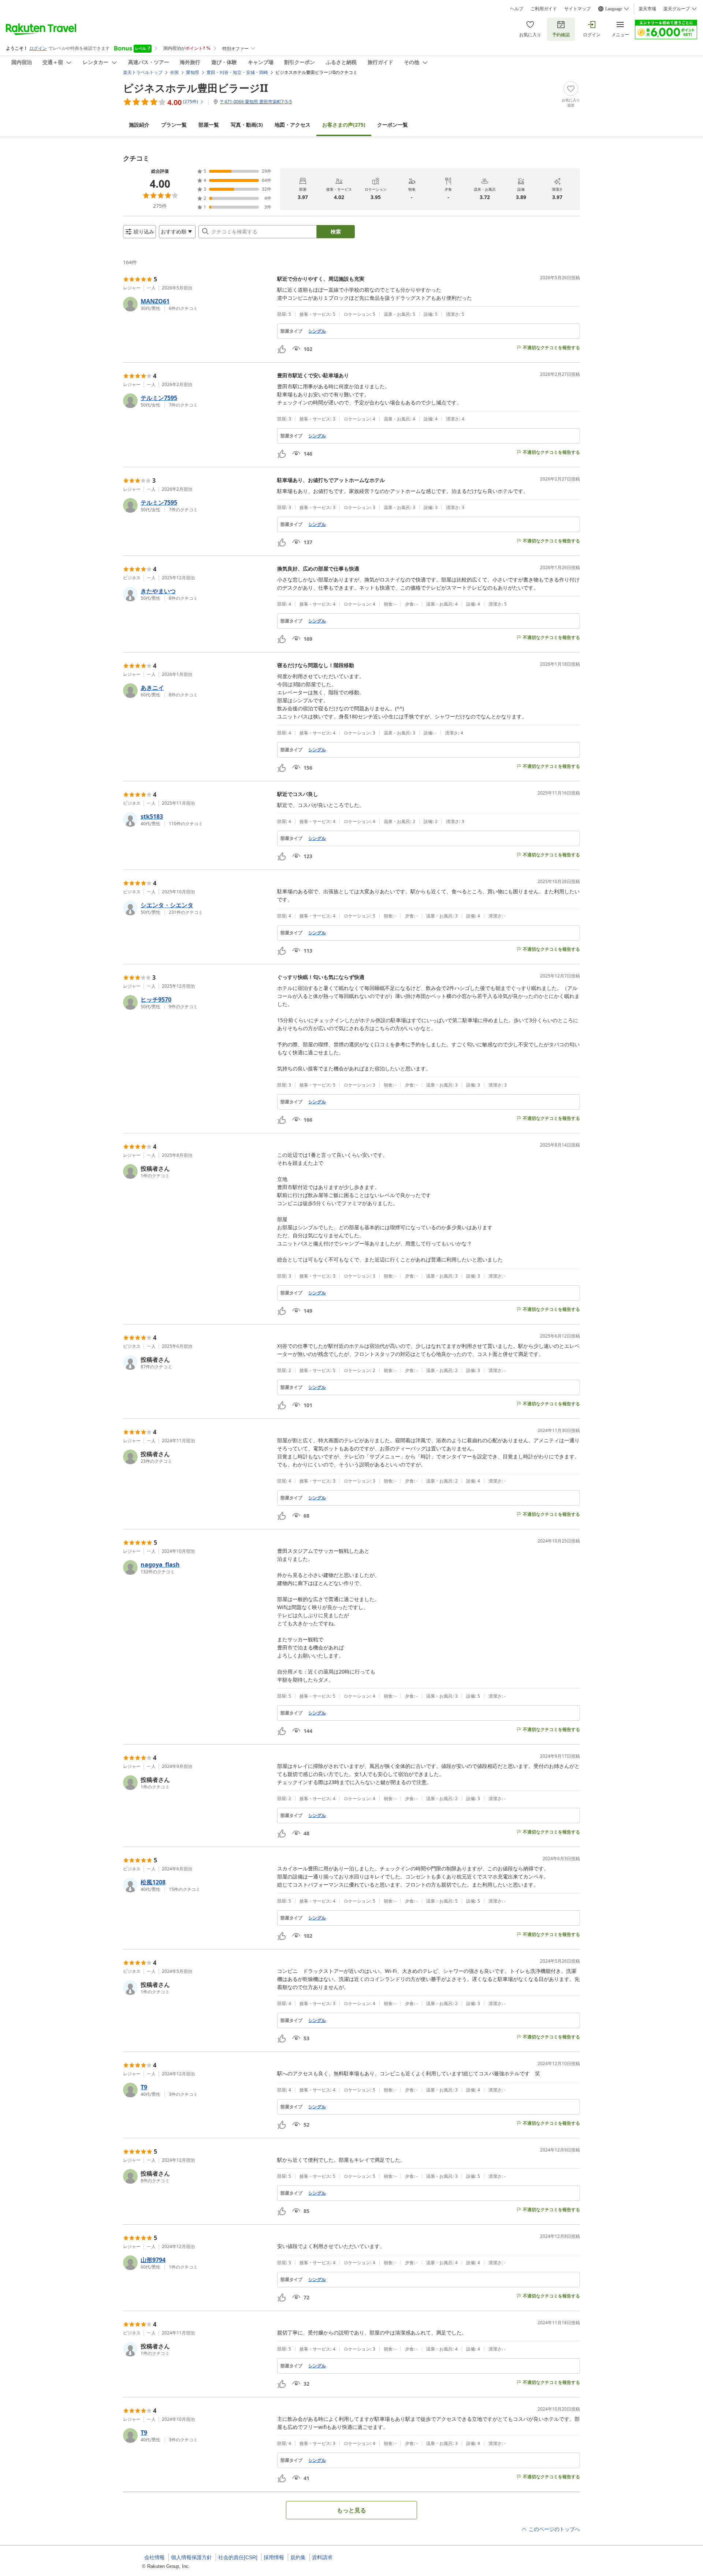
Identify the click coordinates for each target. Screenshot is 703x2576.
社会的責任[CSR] (238, 2557)
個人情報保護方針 (191, 2557)
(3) (247, 125)
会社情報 (155, 2557)
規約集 (298, 2557)
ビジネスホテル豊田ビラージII (196, 88)
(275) (344, 125)
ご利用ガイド (544, 9)
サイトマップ (577, 9)
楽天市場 (647, 9)
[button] (197, 304)
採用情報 (274, 2557)
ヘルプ (517, 9)
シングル (317, 331)
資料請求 (322, 2557)
